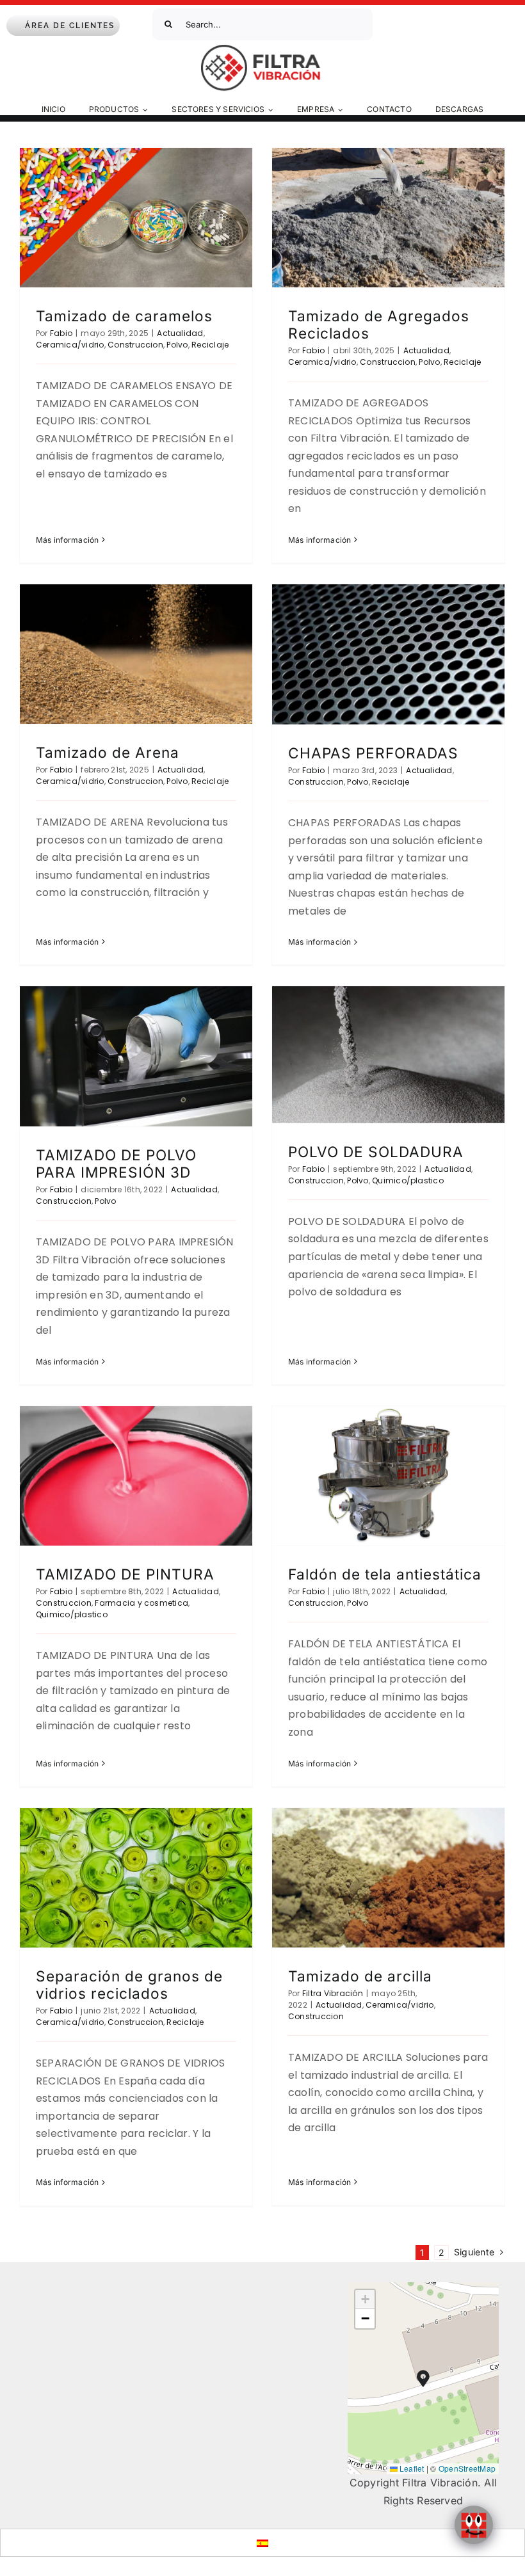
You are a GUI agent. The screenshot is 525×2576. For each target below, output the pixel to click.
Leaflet (411, 2468)
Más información (68, 540)
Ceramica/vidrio (70, 345)
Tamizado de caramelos (124, 316)
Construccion (135, 345)
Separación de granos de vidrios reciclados (129, 1985)
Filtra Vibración (333, 1993)
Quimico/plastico (408, 1180)
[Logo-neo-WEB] (262, 49)
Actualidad (180, 333)
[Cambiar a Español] (262, 2542)
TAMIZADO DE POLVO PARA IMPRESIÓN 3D (116, 1164)
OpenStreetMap (467, 2468)
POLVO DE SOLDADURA (376, 1152)
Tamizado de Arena (108, 752)
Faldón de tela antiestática (385, 1574)
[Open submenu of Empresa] (343, 110)
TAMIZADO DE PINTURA (125, 1574)
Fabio (61, 333)
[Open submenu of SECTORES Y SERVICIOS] (273, 110)
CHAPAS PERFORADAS (373, 753)
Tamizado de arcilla (360, 1976)
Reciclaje (210, 345)
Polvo (177, 345)
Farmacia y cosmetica (141, 1603)
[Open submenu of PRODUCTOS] (147, 110)
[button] (423, 2378)
